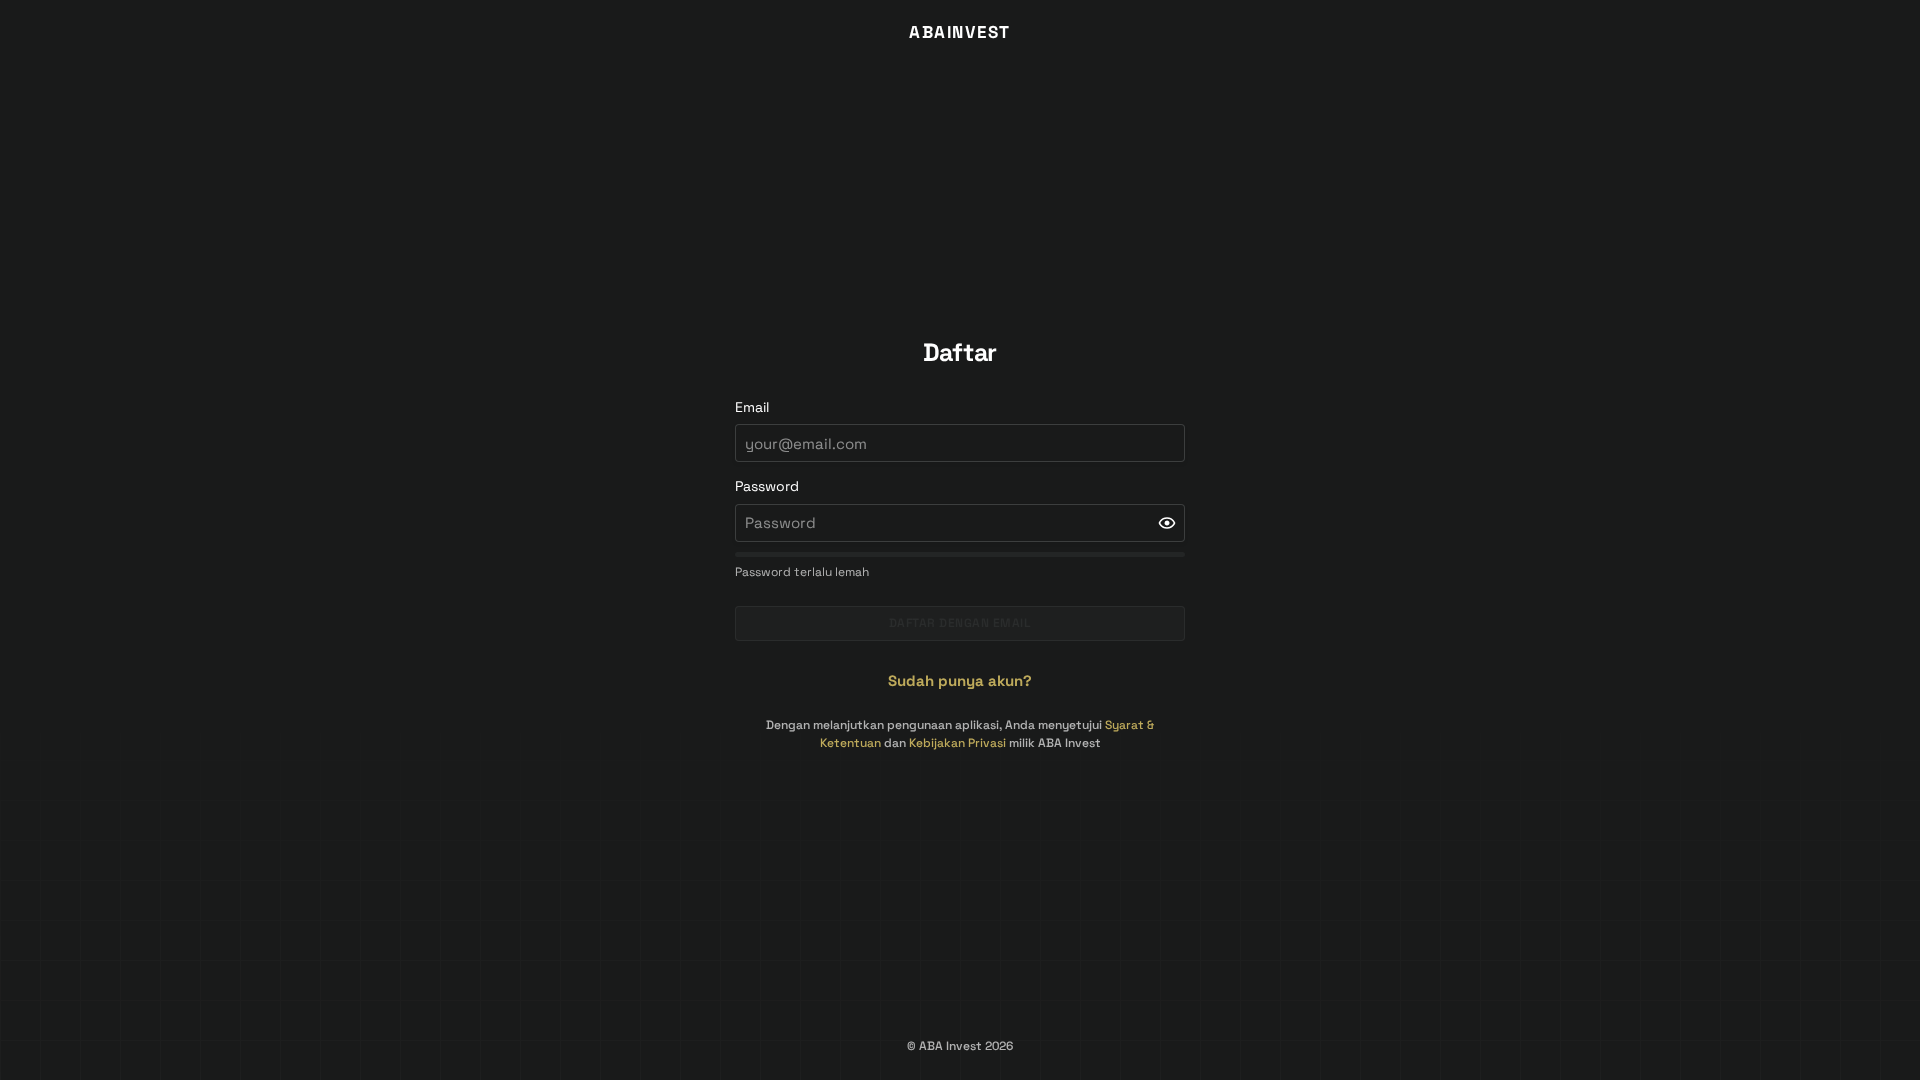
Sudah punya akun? (960, 680)
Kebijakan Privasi (957, 743)
